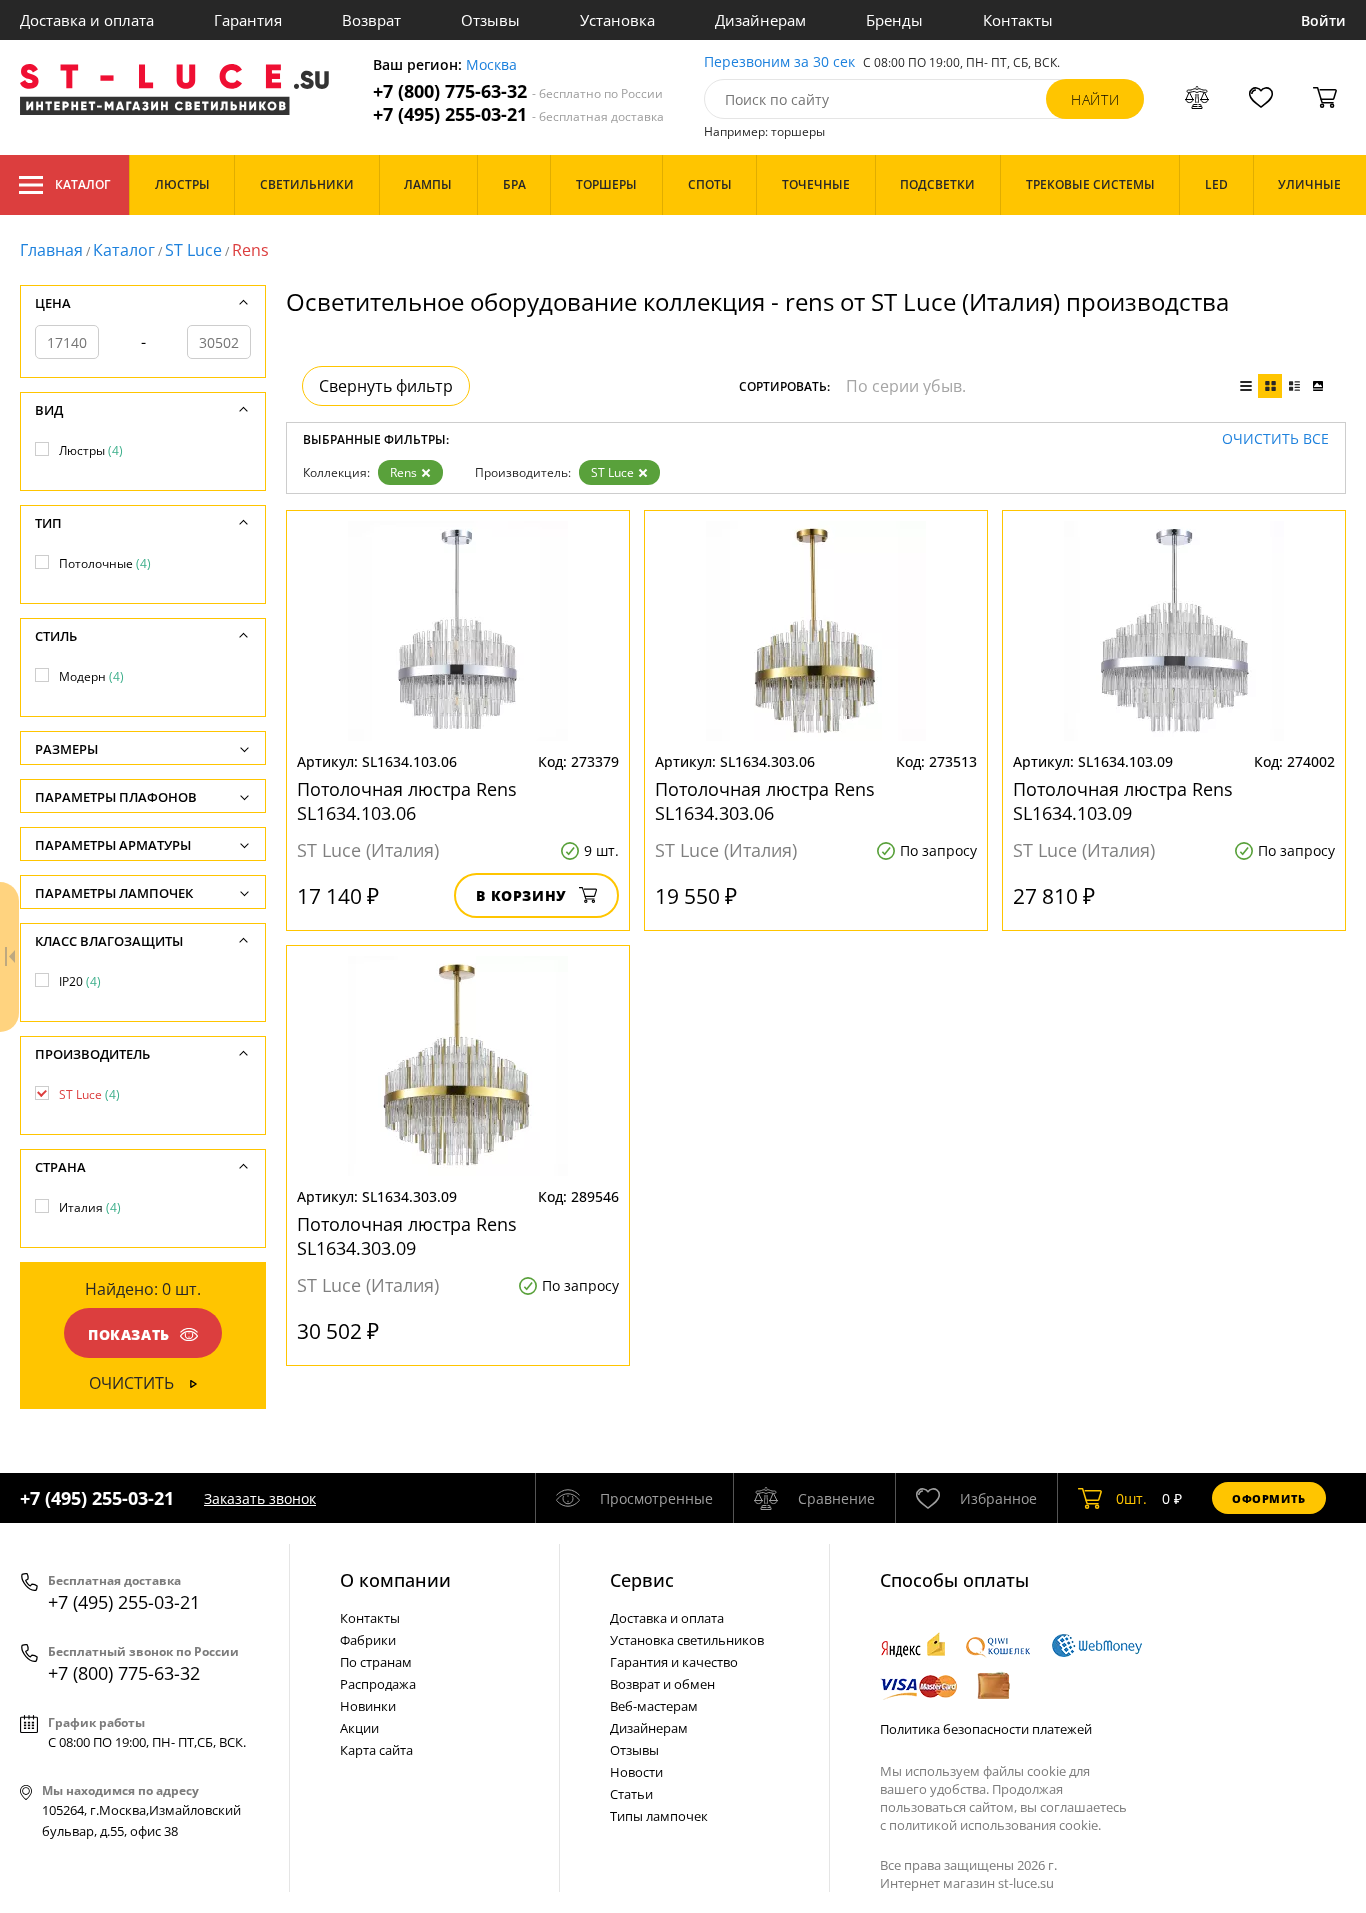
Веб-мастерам (654, 1706)
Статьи (631, 1794)
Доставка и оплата (87, 20)
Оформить (1269, 1498)
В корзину (521, 895)
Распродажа (378, 1684)
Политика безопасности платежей (986, 1729)
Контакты (1018, 20)
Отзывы (490, 20)
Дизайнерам (760, 20)
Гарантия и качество (674, 1662)
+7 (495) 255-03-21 (518, 114)
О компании (395, 1580)
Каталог (82, 184)
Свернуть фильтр (386, 386)
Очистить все (1275, 439)
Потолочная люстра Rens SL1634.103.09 (1123, 801)
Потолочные (105, 563)
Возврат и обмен (662, 1684)
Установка (617, 20)
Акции (359, 1728)
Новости (636, 1772)
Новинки (368, 1706)
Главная (51, 250)
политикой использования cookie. (995, 1825)
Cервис (642, 1580)
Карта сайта (376, 1750)
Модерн (91, 676)
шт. (1131, 1498)
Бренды (894, 20)
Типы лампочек (659, 1816)
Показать (129, 1334)
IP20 (80, 981)
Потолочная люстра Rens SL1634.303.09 (407, 1236)
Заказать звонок (260, 1498)
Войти (1323, 20)
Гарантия (248, 20)
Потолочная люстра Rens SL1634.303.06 (765, 801)
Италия (90, 1207)
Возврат (371, 20)
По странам (376, 1662)
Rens (403, 472)
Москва (491, 65)
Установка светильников (687, 1640)
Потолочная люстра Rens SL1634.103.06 (407, 801)
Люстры (91, 450)
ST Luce (193, 250)
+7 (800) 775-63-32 (518, 91)
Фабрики (368, 1640)
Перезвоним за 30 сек (779, 62)
